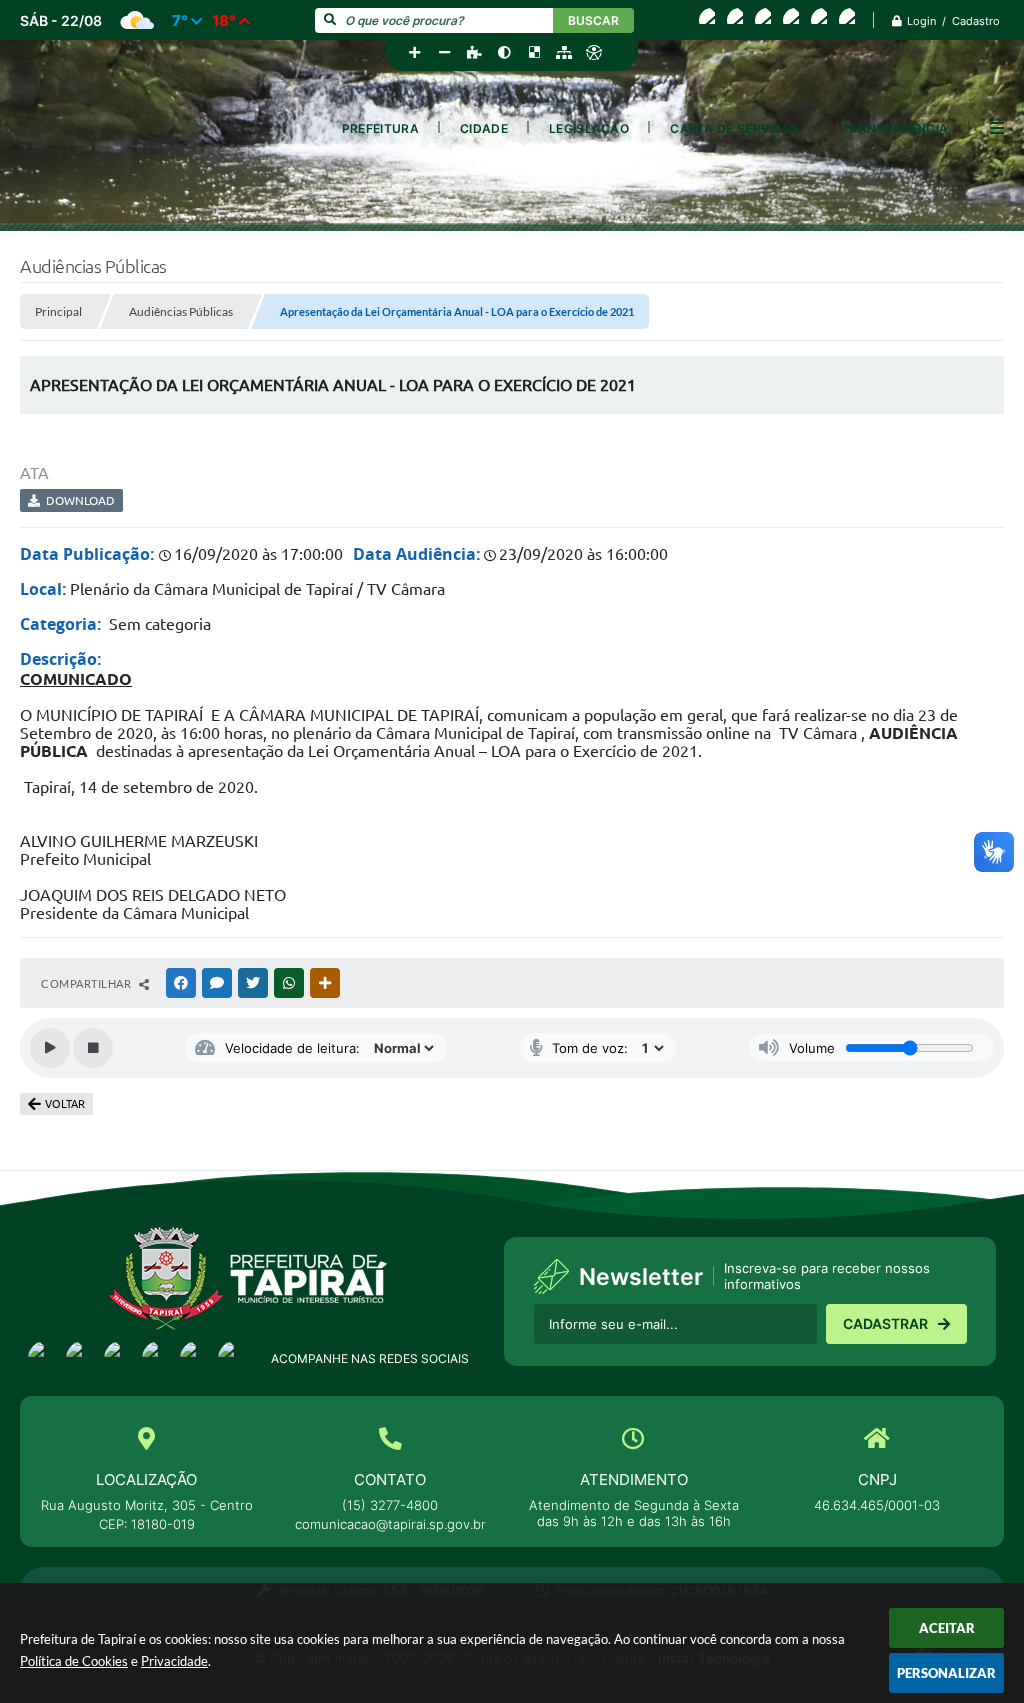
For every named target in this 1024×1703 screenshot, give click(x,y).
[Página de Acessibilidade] (594, 53)
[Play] (50, 1048)
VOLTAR (65, 1104)
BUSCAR (593, 20)
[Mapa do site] (564, 53)
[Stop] (93, 1048)
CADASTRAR (885, 1323)
